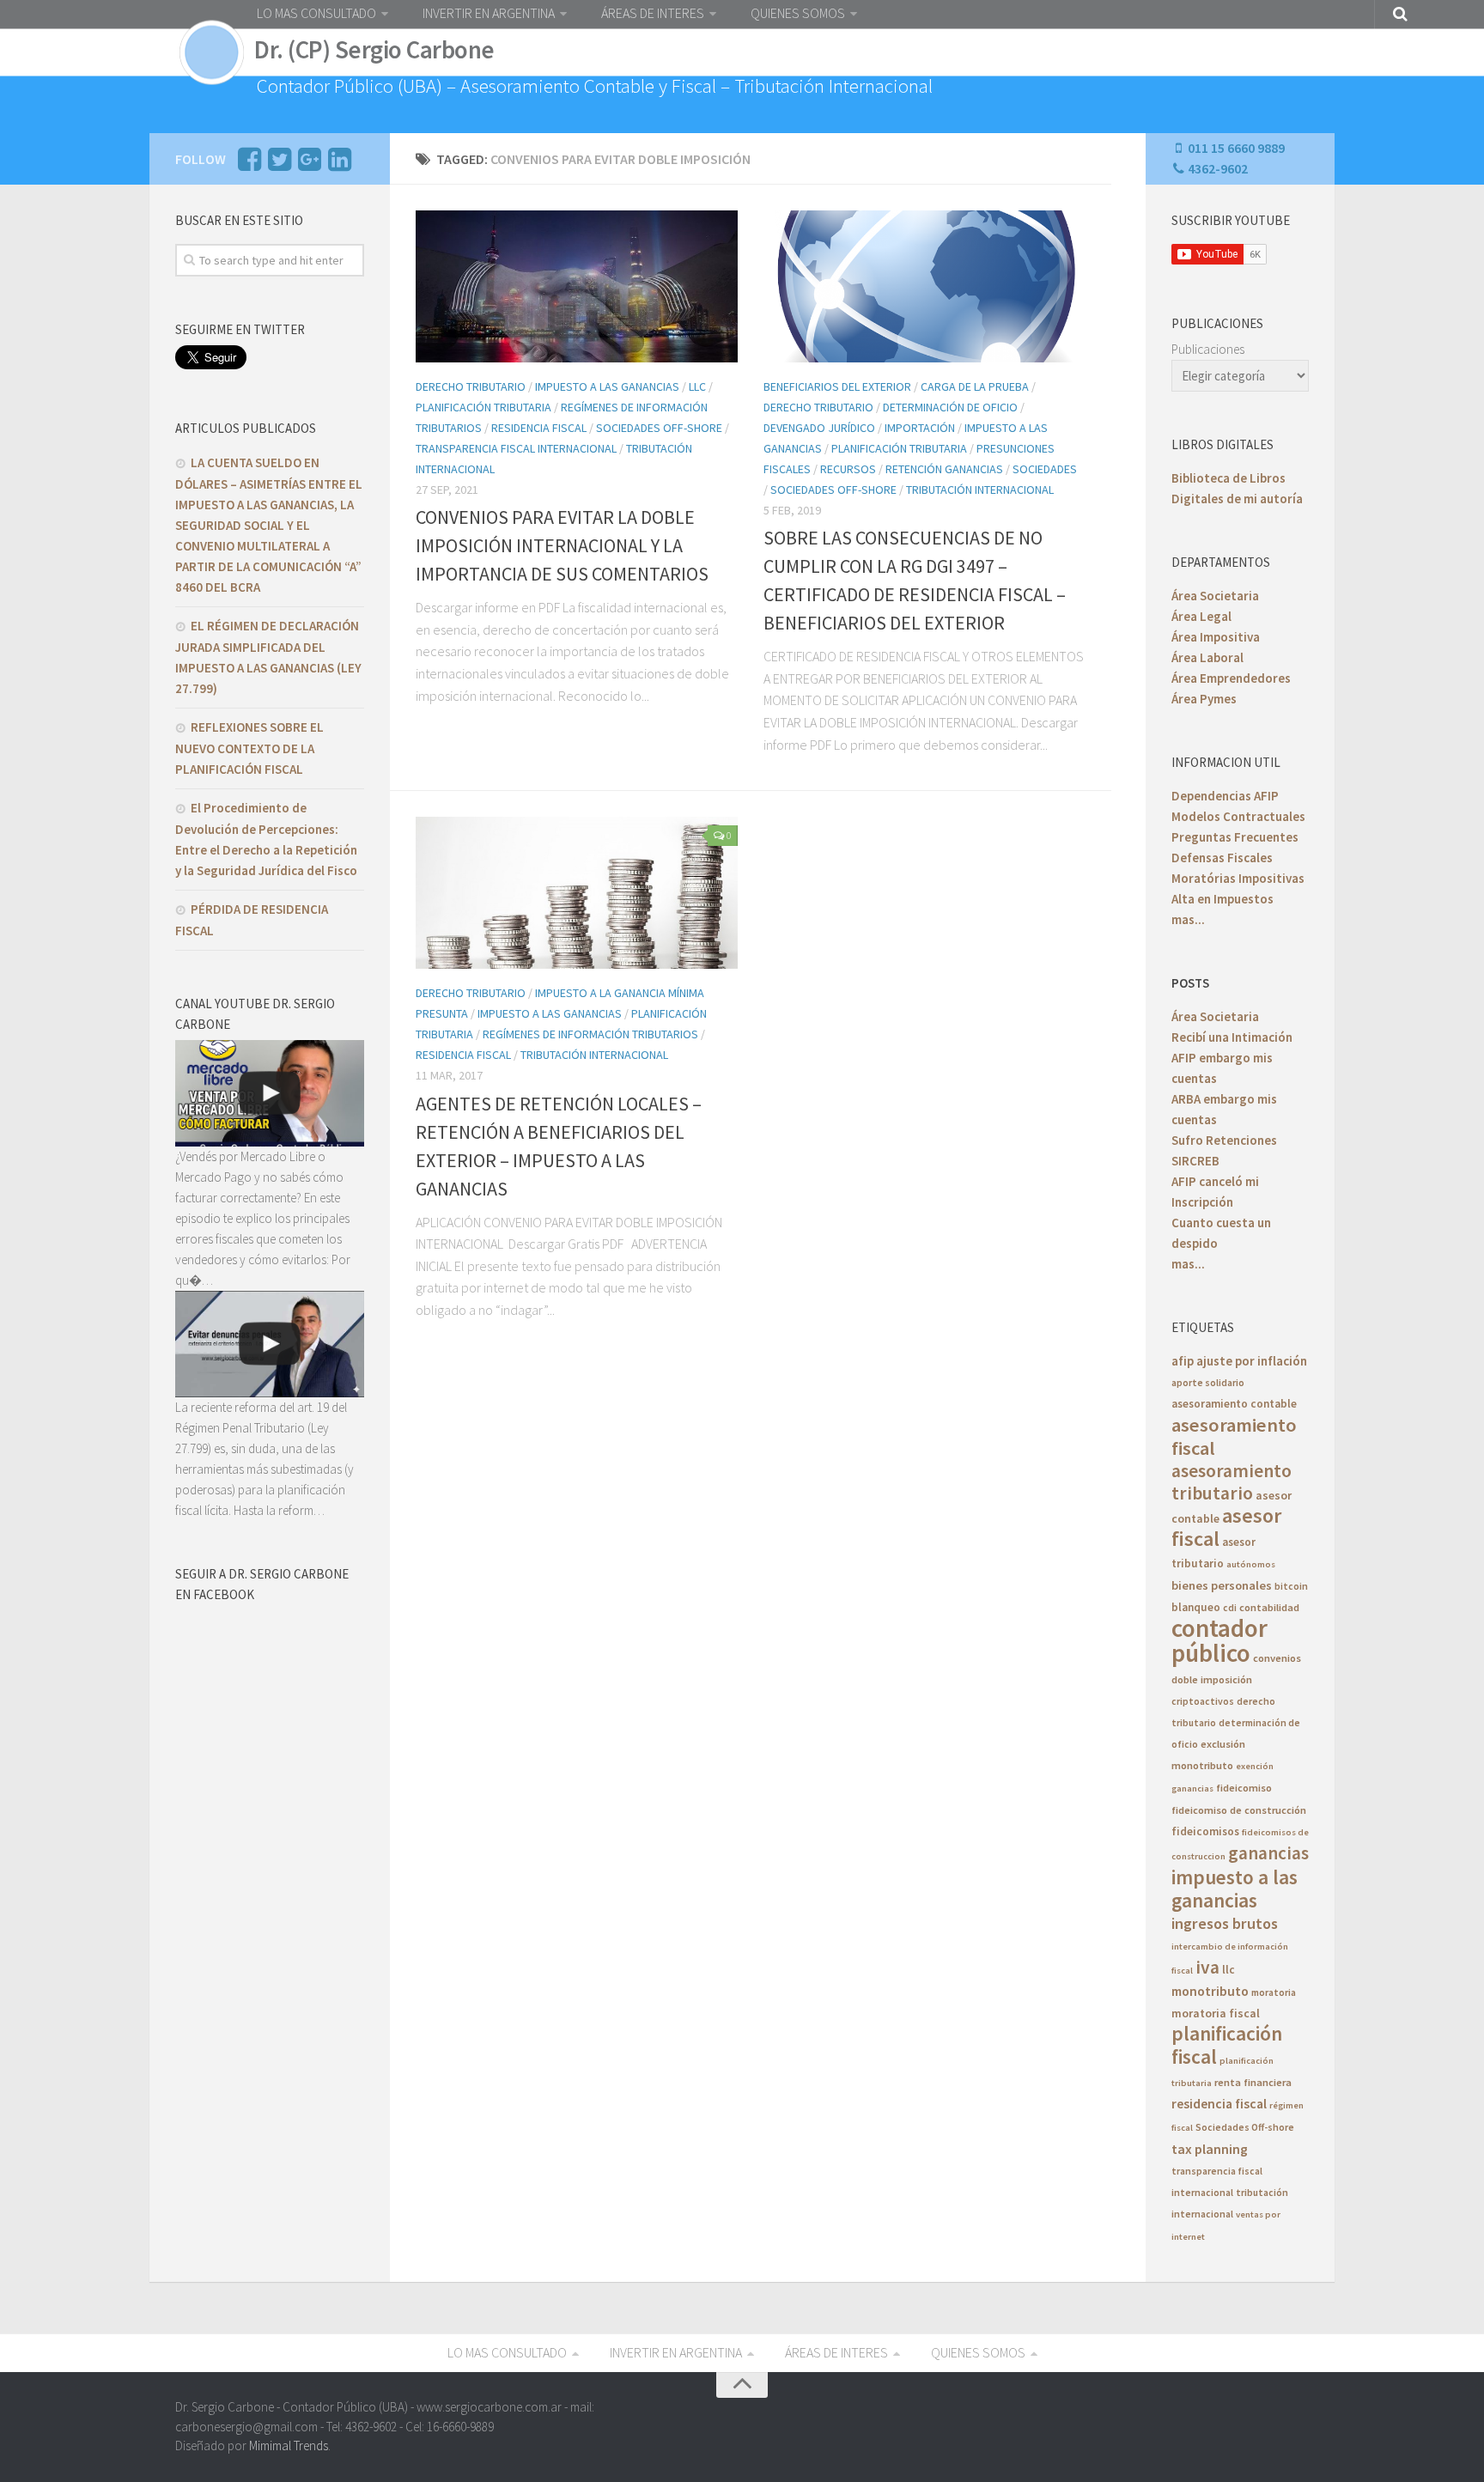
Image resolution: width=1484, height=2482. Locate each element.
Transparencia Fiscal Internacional (516, 448)
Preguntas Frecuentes (1235, 837)
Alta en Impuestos (1222, 899)
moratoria (1274, 1992)
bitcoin (1291, 1586)
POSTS (1190, 983)
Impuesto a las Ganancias (607, 386)
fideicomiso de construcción (1239, 1810)
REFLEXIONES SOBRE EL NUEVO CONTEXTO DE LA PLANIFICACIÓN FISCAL (249, 748)
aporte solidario (1208, 1382)
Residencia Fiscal (539, 428)
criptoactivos (1203, 1701)
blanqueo (1196, 1607)
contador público (1219, 1640)
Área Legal (1201, 616)
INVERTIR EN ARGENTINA (489, 13)
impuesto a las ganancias (1235, 1889)
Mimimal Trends (289, 2445)
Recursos (848, 469)
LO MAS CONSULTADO (316, 13)
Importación (920, 428)
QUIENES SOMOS (798, 13)
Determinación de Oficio (950, 407)
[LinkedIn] (339, 164)
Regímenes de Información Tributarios (590, 1034)
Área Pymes (1204, 699)
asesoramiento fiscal (1234, 1436)
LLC (697, 386)
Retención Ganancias (944, 469)
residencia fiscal (1219, 2104)
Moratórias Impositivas (1238, 878)
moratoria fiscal (1216, 2013)
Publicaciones (1208, 349)
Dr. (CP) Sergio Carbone (374, 50)
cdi (1230, 1607)
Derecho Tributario (471, 386)
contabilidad (1269, 1607)
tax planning (1210, 2149)
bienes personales (1222, 1585)
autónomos (1251, 1564)
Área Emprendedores (1231, 678)
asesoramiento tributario (1232, 1482)
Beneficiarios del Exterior (837, 386)
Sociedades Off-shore (1245, 2127)
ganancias (1268, 1853)
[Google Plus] (309, 164)
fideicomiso (1244, 1788)
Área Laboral (1207, 657)
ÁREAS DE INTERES (653, 13)
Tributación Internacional (980, 490)
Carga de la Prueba (975, 386)
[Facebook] (249, 164)
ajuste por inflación (1252, 1361)
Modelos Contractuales (1238, 816)
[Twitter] (279, 164)
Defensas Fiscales (1222, 858)
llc (1229, 1970)
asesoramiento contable (1234, 1404)
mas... (1188, 919)
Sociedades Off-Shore (659, 428)
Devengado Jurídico (819, 428)
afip (1183, 1361)
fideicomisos (1205, 1831)
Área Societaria (1215, 596)
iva (1207, 1967)
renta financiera (1253, 2082)
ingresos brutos (1225, 1923)
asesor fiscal (1226, 1527)
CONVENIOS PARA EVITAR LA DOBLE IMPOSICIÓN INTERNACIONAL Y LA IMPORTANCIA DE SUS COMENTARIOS (562, 545)
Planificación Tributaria (484, 407)
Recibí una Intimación (1232, 1037)
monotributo (1210, 1991)
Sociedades (1045, 469)
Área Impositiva (1216, 637)
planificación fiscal (1227, 2045)
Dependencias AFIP (1225, 796)
